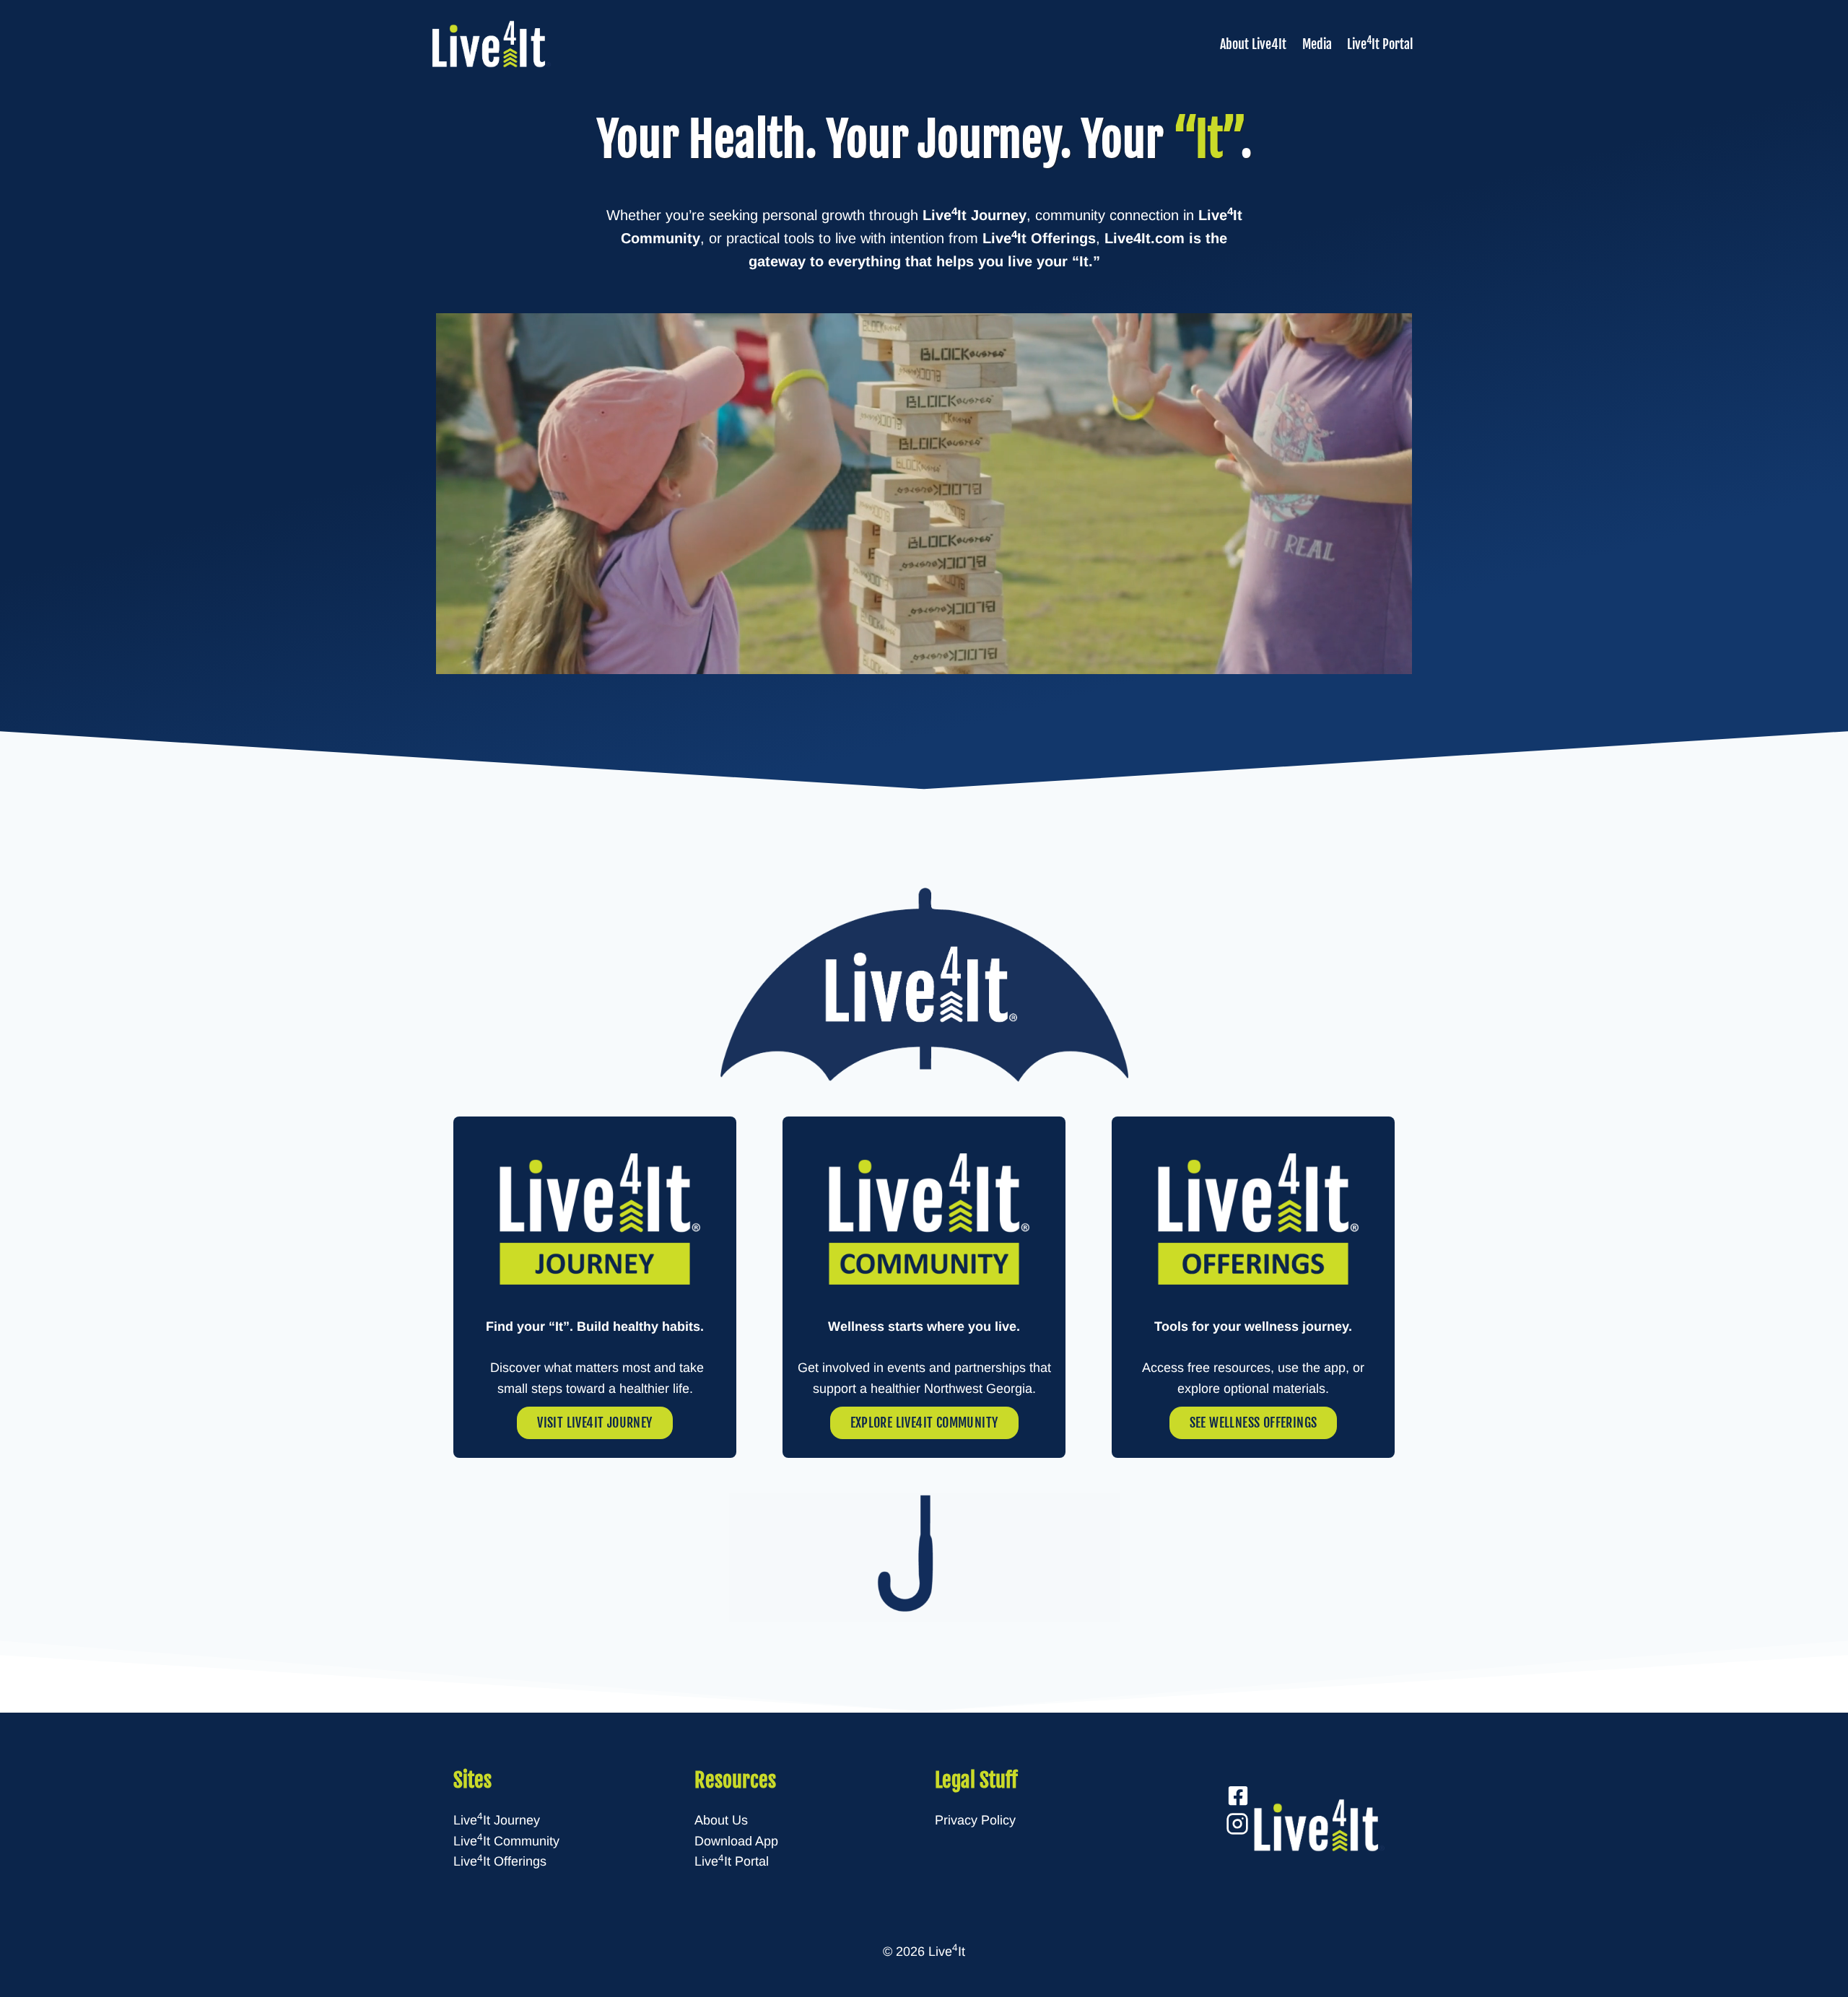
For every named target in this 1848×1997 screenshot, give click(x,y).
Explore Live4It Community (924, 1423)
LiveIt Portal (1380, 43)
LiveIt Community (506, 1841)
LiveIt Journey (497, 1820)
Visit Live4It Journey (594, 1423)
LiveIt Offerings (500, 1861)
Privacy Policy (975, 1820)
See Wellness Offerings (1254, 1423)
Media (1317, 44)
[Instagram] (1237, 1821)
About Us (721, 1820)
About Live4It (1253, 44)
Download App (736, 1841)
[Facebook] (1238, 1796)
